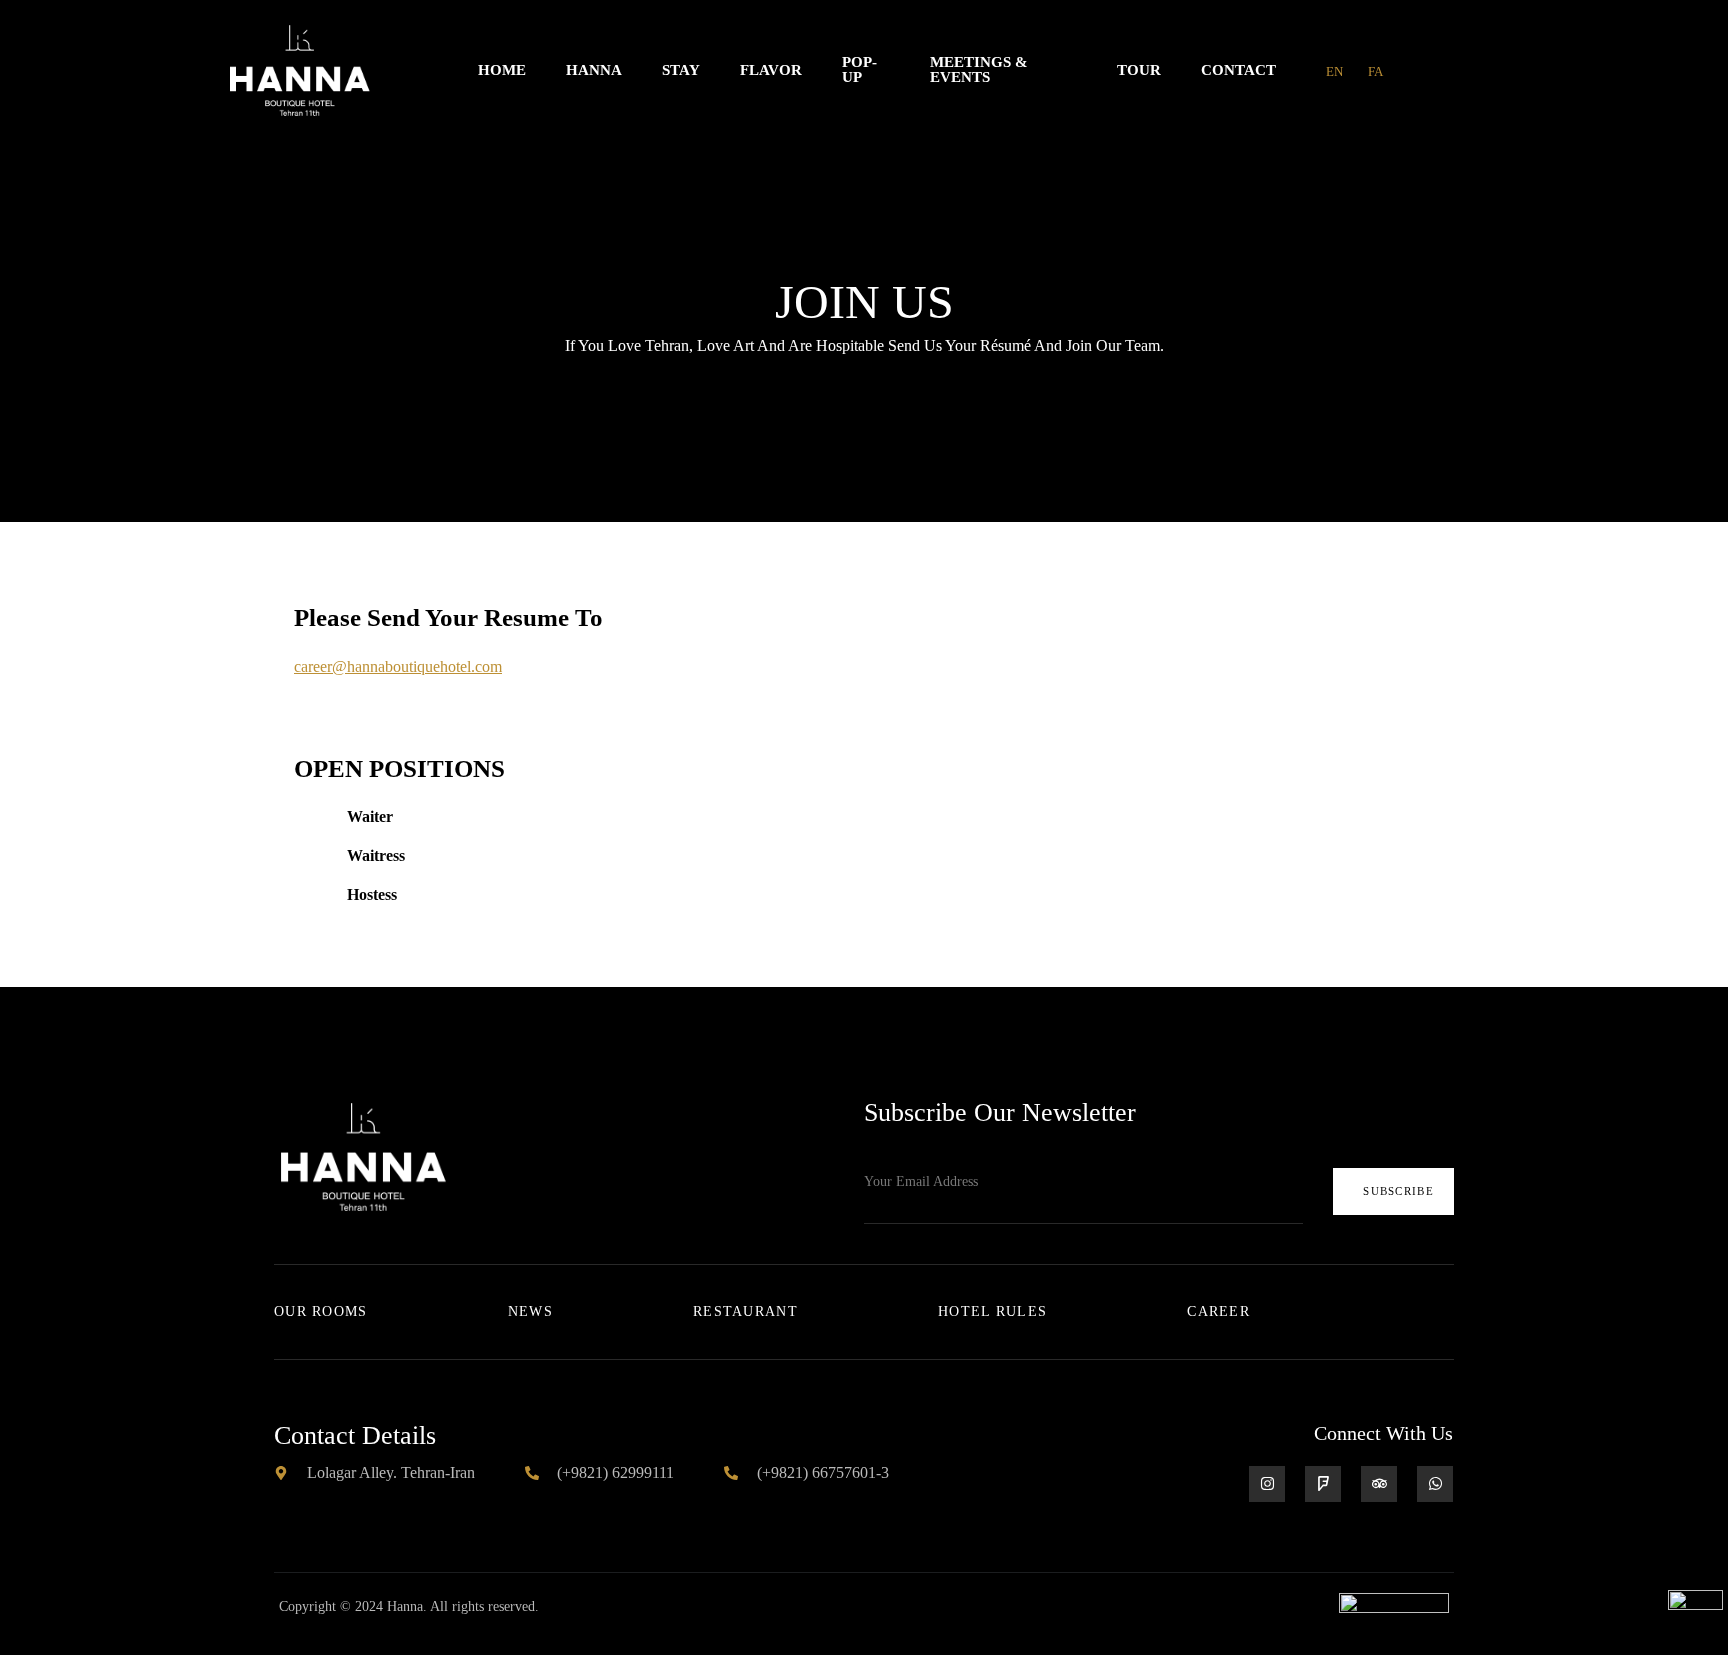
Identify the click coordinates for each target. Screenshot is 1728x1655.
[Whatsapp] (1435, 1484)
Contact (1238, 70)
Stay (681, 70)
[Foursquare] (1323, 1484)
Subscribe (1398, 1191)
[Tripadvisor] (1379, 1484)
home (502, 70)
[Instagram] (1267, 1484)
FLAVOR (771, 70)
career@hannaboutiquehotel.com (398, 666)
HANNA (594, 70)
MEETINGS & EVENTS (979, 69)
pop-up (859, 69)
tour (1139, 70)
